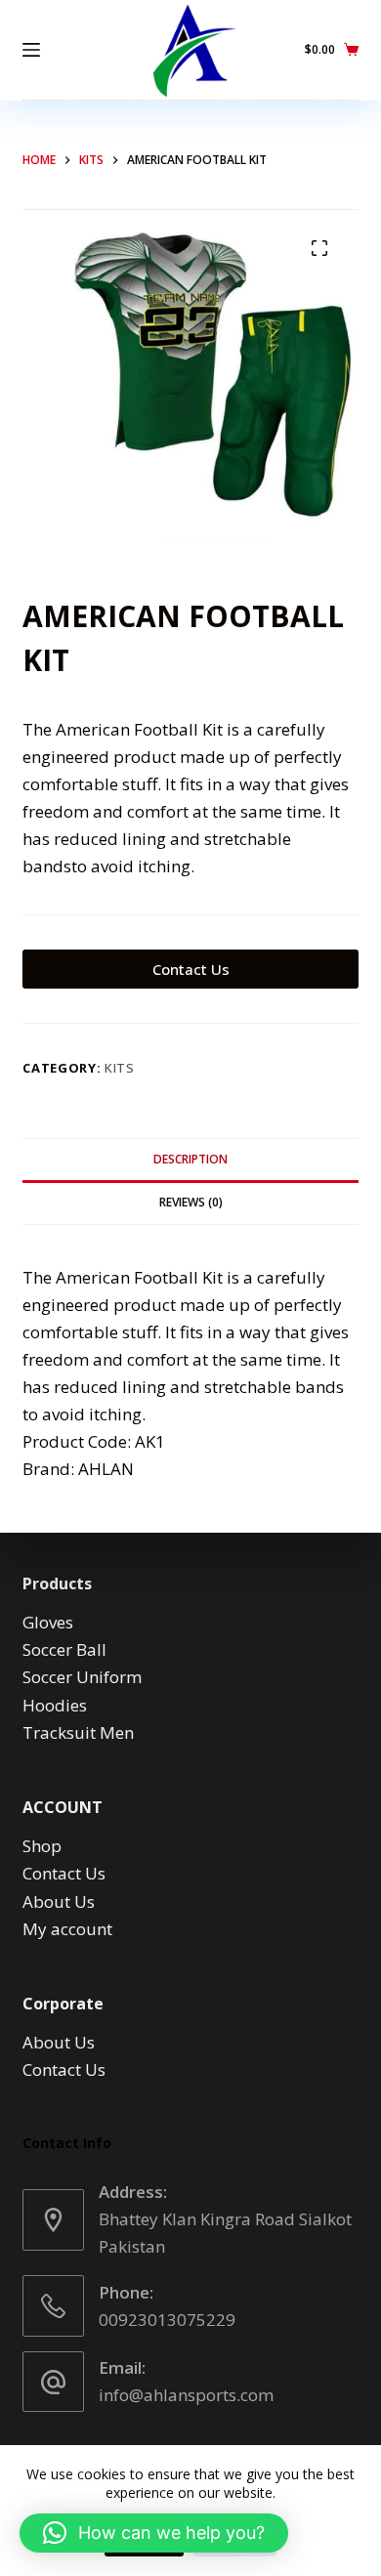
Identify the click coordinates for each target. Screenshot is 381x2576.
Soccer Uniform (82, 1677)
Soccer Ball (64, 1649)
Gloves (48, 1622)
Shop (42, 1846)
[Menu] (31, 50)
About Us (59, 1901)
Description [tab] (190, 1159)
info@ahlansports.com (186, 2395)
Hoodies (55, 1705)
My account (67, 1929)
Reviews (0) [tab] (191, 1202)
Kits (120, 1068)
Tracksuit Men (78, 1732)
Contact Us (191, 969)
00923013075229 (167, 2320)
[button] (154, 2533)
